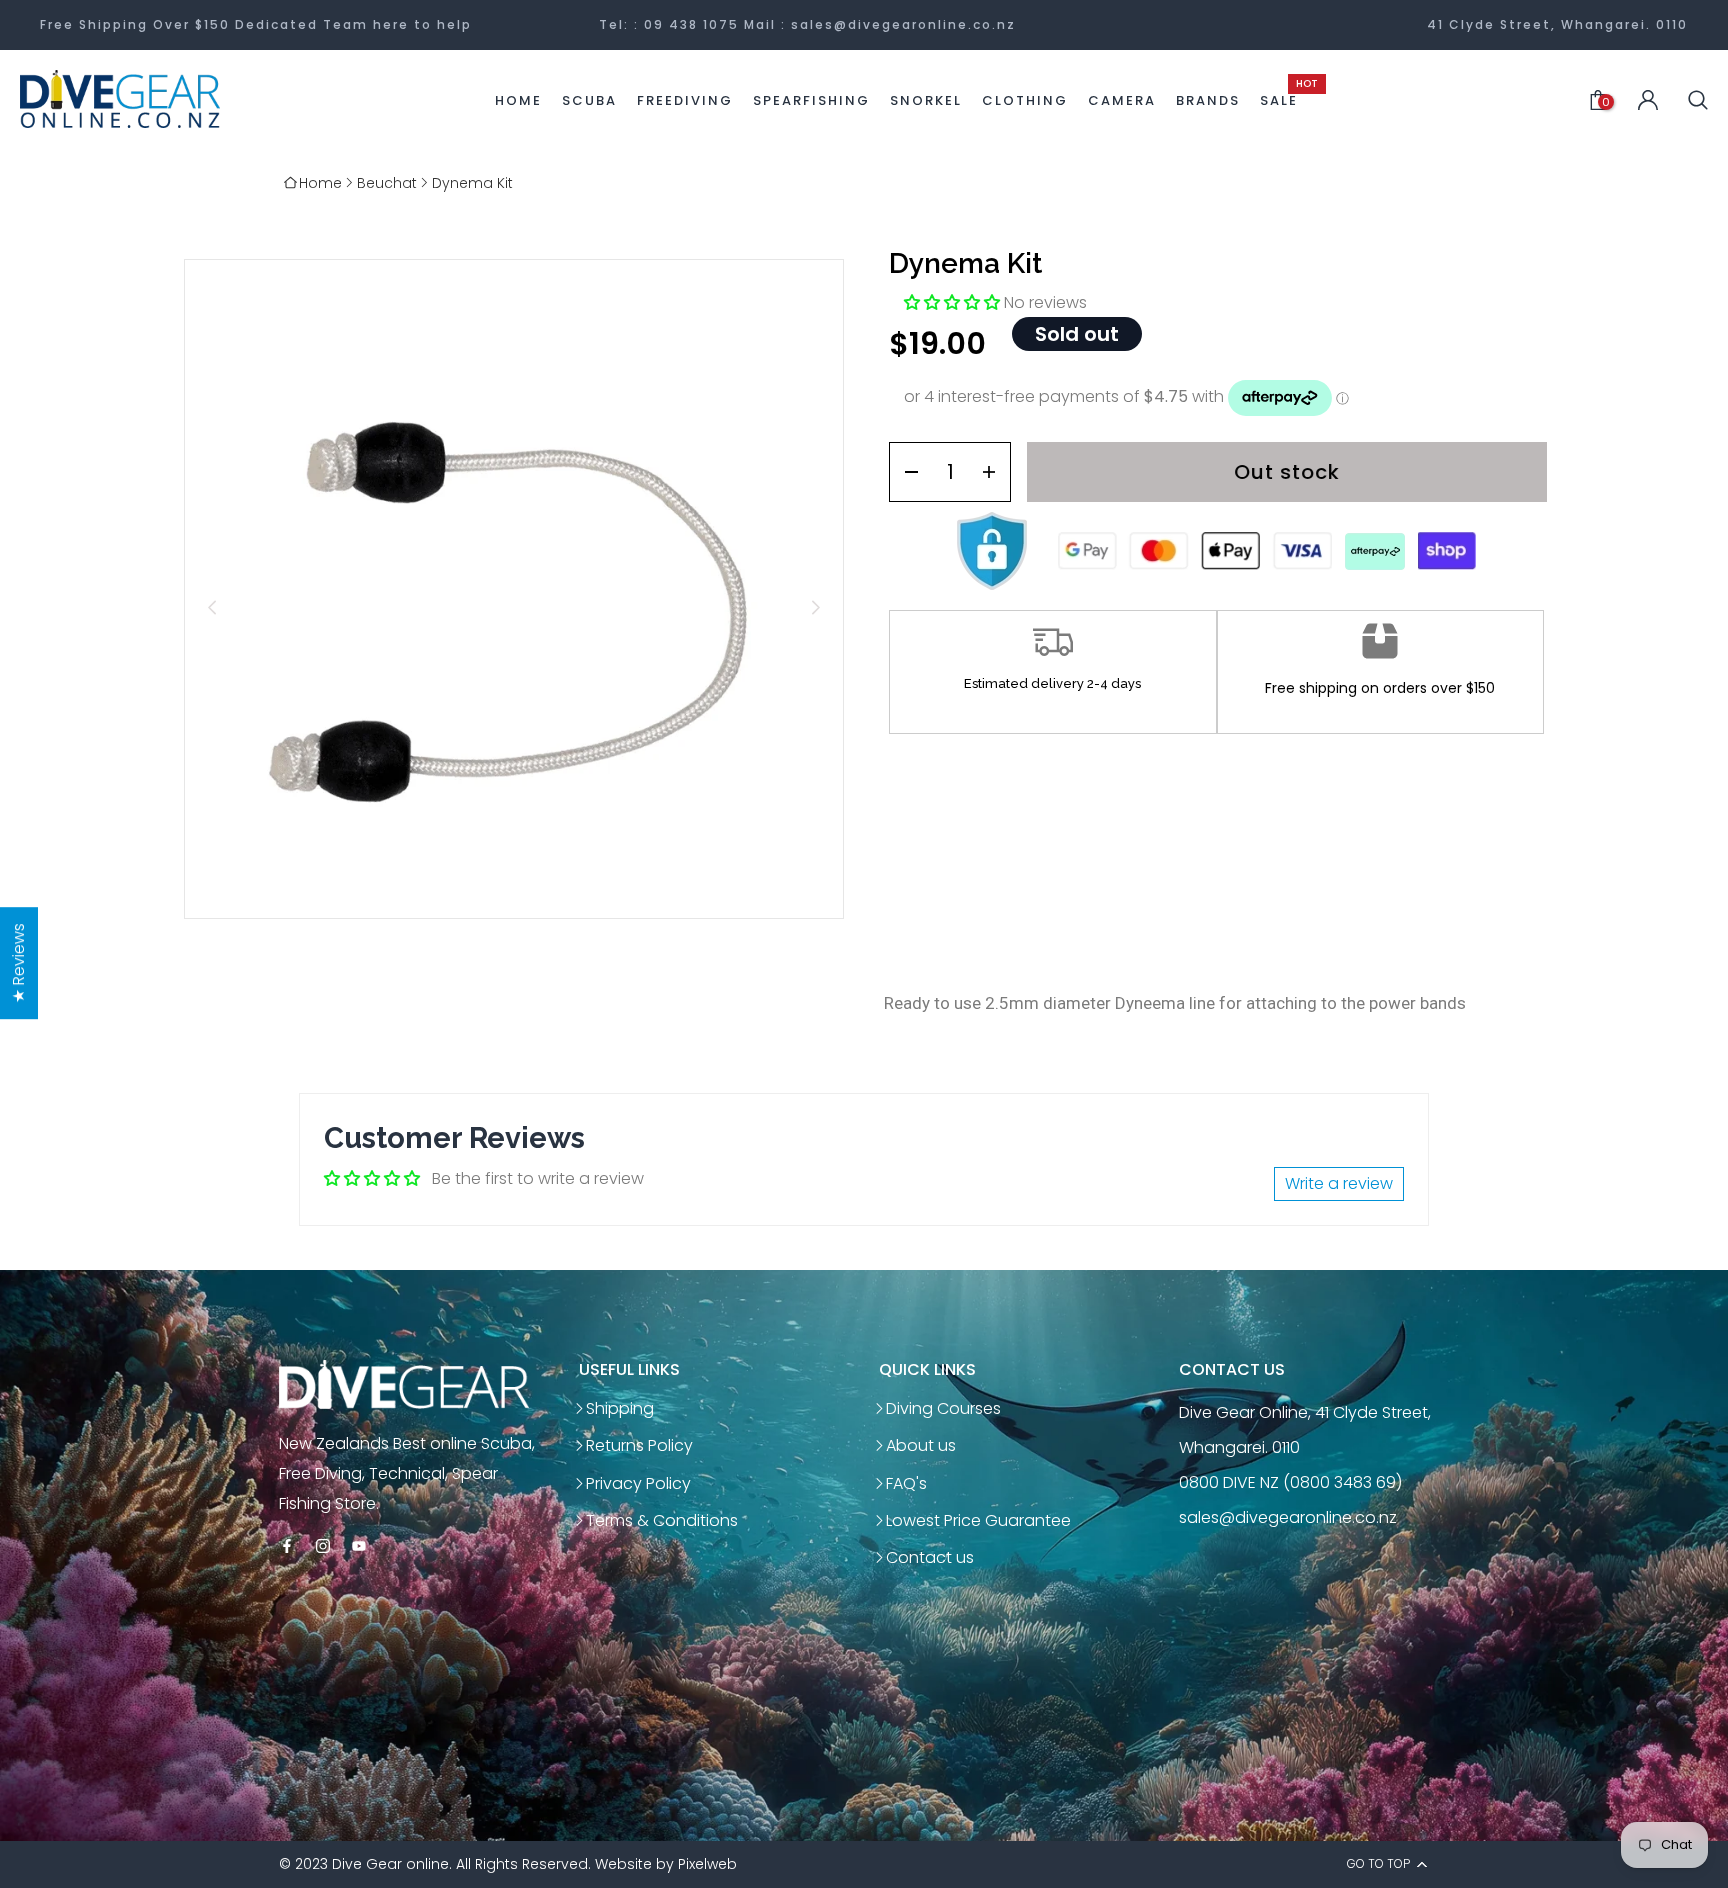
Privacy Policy (638, 1483)
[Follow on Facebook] (287, 1547)
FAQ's (906, 1483)
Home (320, 183)
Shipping (620, 1408)
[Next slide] (815, 607)
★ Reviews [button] (18, 963)
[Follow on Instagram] (323, 1547)
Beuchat (387, 183)
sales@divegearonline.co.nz (903, 24)
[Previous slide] (212, 607)
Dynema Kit (472, 183)
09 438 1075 (691, 24)
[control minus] (904, 472)
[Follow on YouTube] (359, 1547)
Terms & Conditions (662, 1520)
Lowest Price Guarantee (978, 1520)
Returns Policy (639, 1445)
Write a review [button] (1339, 1183)
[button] (954, 302)
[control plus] (995, 472)
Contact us (930, 1557)
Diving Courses (943, 1408)
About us (921, 1445)
